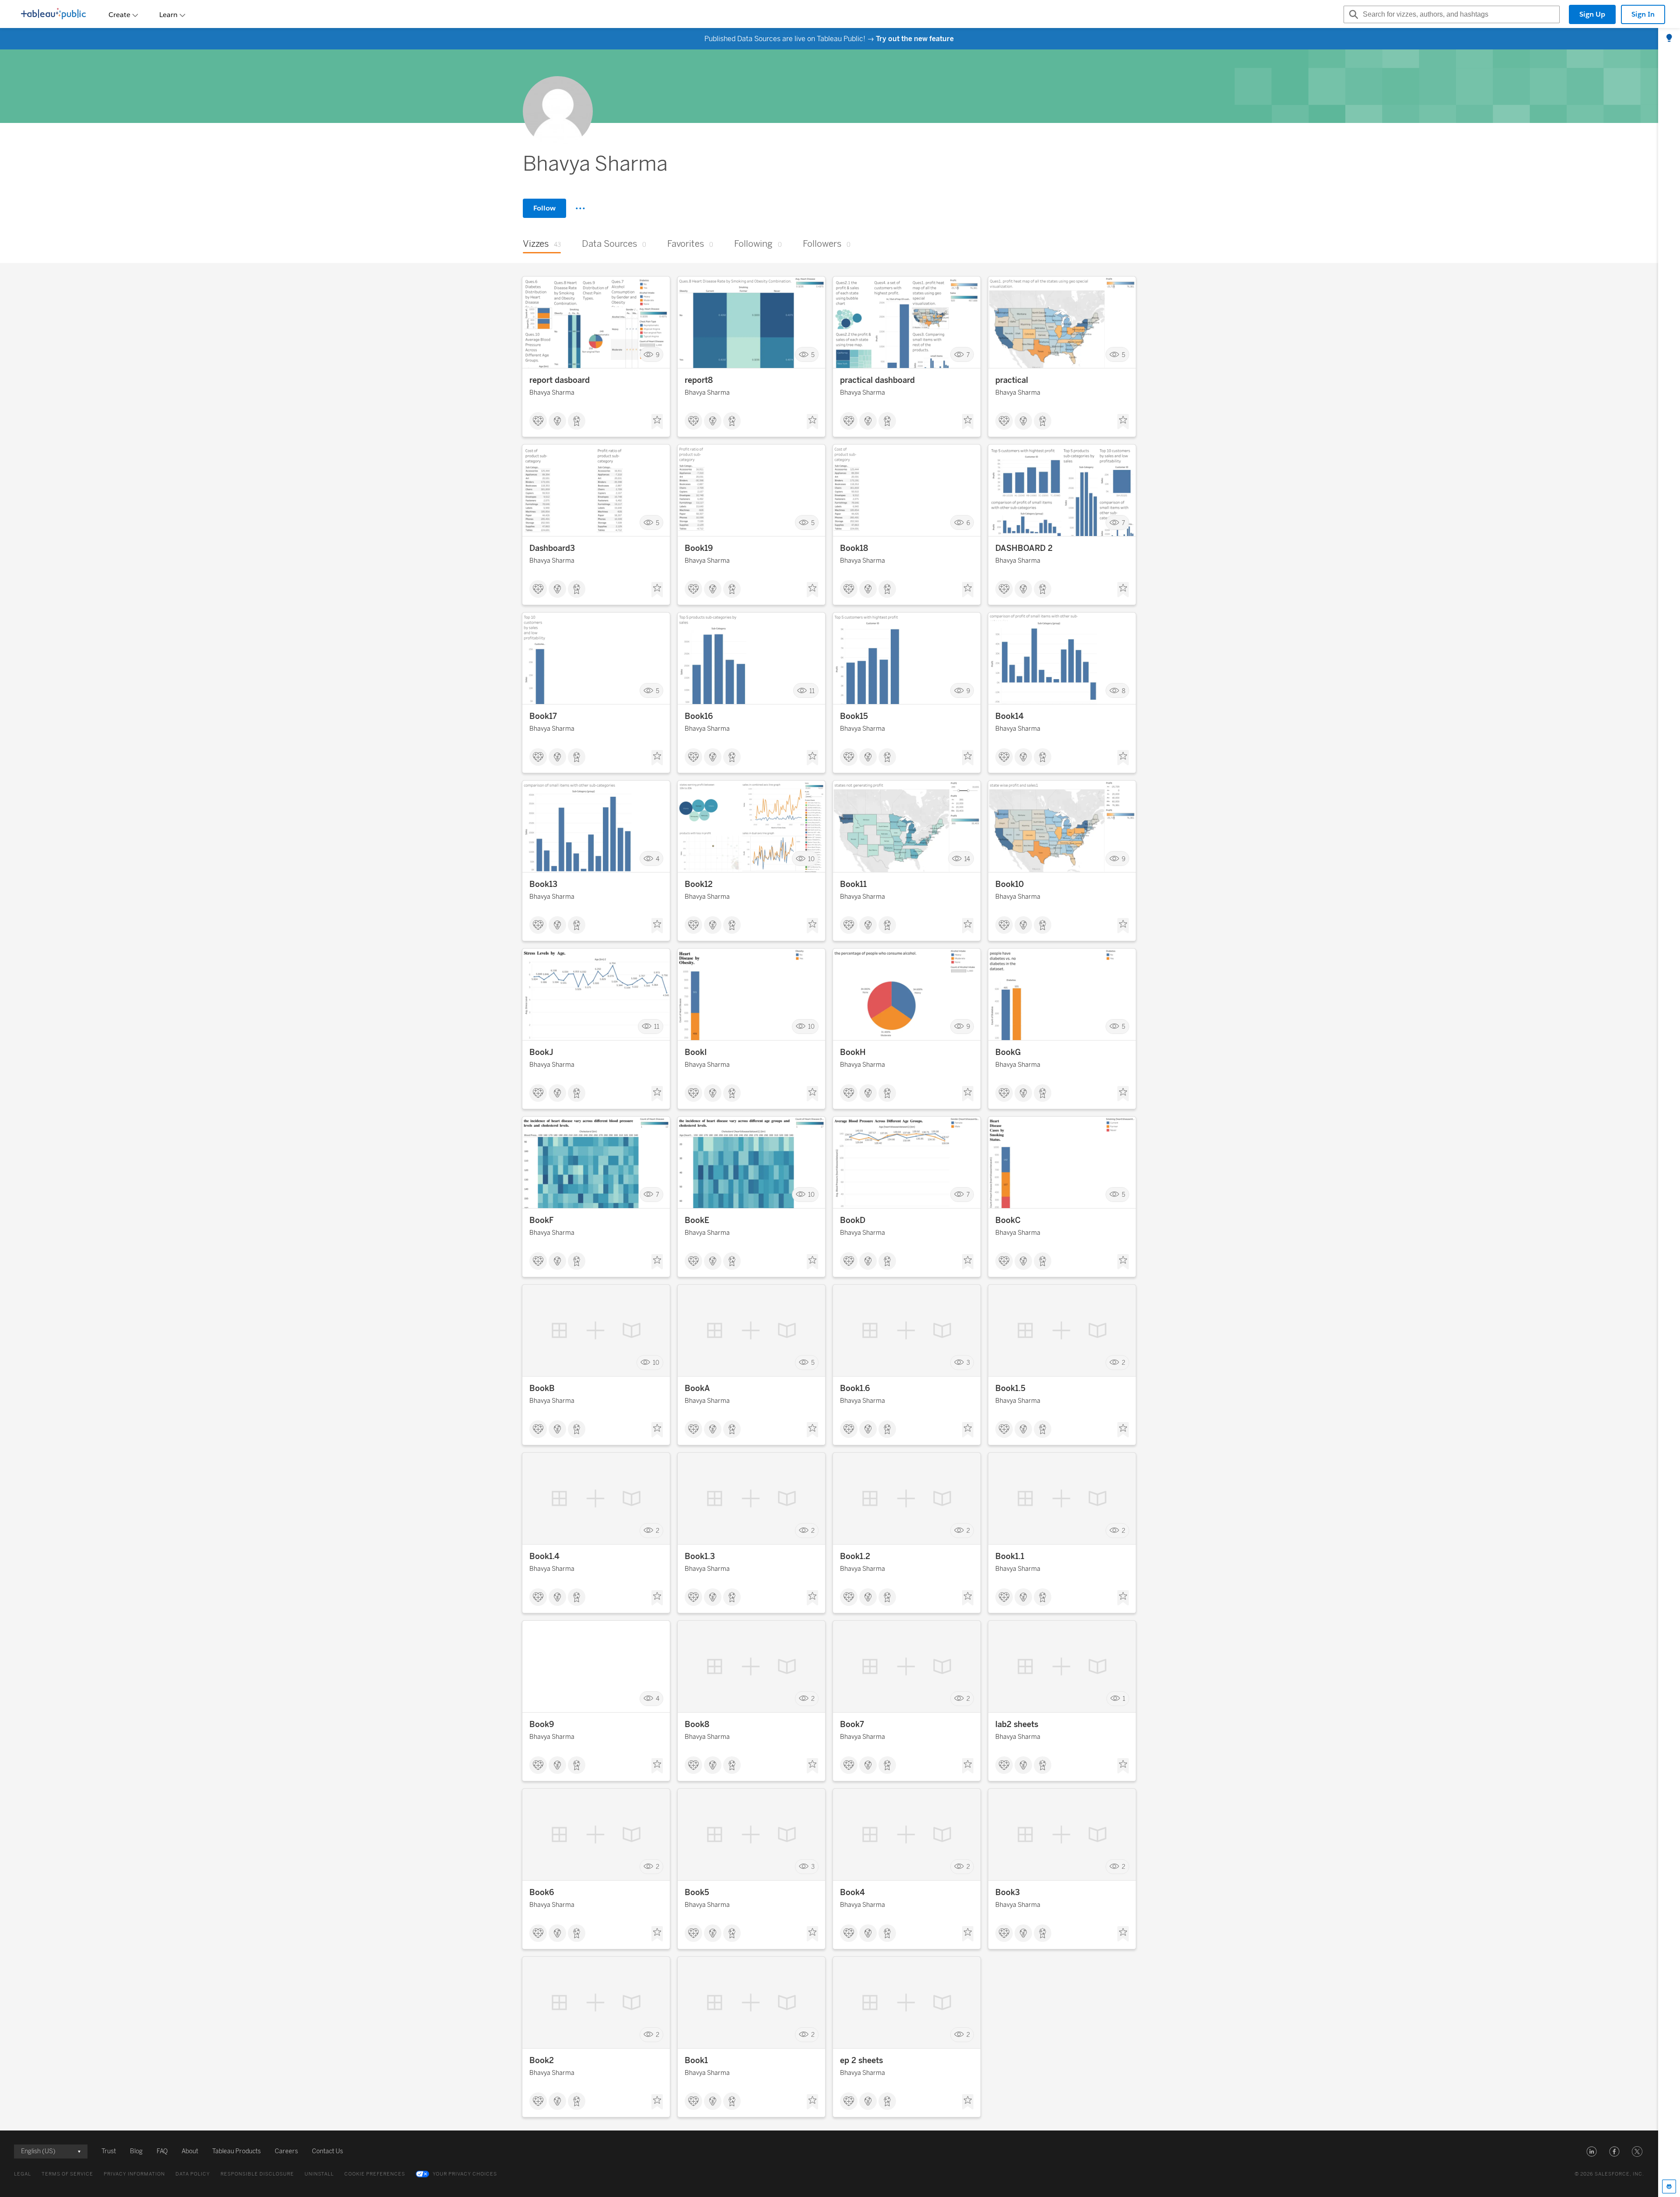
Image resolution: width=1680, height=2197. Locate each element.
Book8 (697, 1724)
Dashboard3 (552, 548)
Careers (286, 2151)
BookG (1008, 1052)
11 (812, 691)
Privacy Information (134, 2174)
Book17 (543, 716)
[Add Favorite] (657, 422)
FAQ (162, 2151)
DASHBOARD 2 (1024, 548)
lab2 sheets (1017, 1724)
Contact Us (327, 2151)
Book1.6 (855, 1388)
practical (1012, 380)
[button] (1592, 2151)
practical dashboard (877, 380)
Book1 (696, 2060)
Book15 (854, 716)
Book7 (852, 1724)
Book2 (542, 2060)
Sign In (1643, 14)
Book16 (699, 716)
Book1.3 (700, 1556)
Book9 (542, 1724)
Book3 (1008, 1892)
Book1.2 (855, 1556)
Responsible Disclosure (257, 2174)
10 (811, 859)
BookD (853, 1220)
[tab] (1669, 39)
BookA (697, 1388)
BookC (1008, 1220)
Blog (136, 2151)
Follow (544, 208)
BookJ (541, 1052)
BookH (853, 1052)
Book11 (853, 884)
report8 (699, 380)
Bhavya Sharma (552, 393)
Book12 (699, 884)
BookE (697, 1220)
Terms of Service (67, 2174)
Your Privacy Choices (465, 2174)
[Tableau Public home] (53, 14)
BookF (541, 1220)
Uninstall (319, 2174)
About (190, 2151)
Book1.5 (1010, 1388)
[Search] (1352, 14)
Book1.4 (544, 1556)
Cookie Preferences (375, 2174)
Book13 (543, 884)
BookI (696, 1052)
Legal (23, 2174)
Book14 (1010, 716)
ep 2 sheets (861, 2060)
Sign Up (1592, 14)
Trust (109, 2151)
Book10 (1010, 884)
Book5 (697, 1892)
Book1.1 (1010, 1556)
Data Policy (193, 2174)
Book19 (699, 548)
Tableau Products (236, 2151)
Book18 (854, 548)
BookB (542, 1388)
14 (967, 859)
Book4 (852, 1892)
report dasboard (560, 380)
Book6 (542, 1892)
